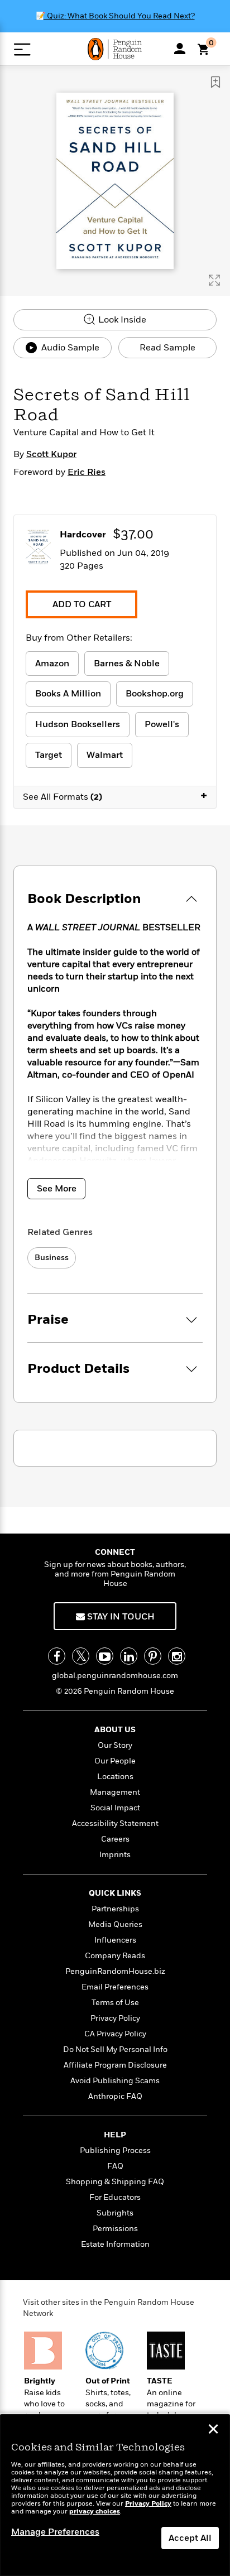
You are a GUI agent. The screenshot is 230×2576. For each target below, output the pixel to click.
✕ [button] (213, 2430)
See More (57, 1189)
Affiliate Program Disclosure (115, 2065)
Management (115, 1792)
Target (49, 755)
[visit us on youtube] (105, 1656)
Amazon (52, 664)
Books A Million (68, 694)
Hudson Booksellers (78, 724)
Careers (115, 1839)
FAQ (115, 2166)
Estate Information (115, 2244)
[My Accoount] (180, 49)
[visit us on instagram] (177, 1656)
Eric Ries (87, 472)
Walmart (105, 755)
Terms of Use (115, 2003)
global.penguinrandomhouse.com (115, 1676)
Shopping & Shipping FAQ (115, 2182)
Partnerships (115, 1909)
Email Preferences (115, 1987)
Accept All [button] (190, 2538)
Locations (115, 1777)
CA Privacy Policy (115, 2034)
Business (52, 1258)
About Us (115, 1730)
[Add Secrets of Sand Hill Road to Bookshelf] (215, 82)
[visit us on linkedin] (129, 1656)
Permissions (115, 2229)
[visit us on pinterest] (153, 1656)
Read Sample (167, 348)
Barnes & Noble (127, 664)
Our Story (115, 1745)
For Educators (115, 2197)
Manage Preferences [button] (55, 2532)
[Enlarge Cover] (214, 280)
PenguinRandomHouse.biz (115, 1971)
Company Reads (115, 1956)
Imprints (115, 1855)
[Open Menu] (22, 49)
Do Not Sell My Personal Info (115, 2049)
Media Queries (115, 1924)
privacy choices (95, 2512)
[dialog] (115, 2495)
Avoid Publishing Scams (115, 2081)
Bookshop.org (155, 694)
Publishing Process (115, 2150)
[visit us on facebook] (57, 1656)
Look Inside (121, 320)
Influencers (115, 1940)
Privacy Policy (115, 2018)
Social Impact (115, 1808)
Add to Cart (82, 604)
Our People (115, 1761)
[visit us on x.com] (81, 1656)
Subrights (115, 2213)
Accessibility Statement (115, 1823)
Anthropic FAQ (115, 2096)
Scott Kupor (51, 454)
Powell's (162, 724)
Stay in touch (120, 1617)
